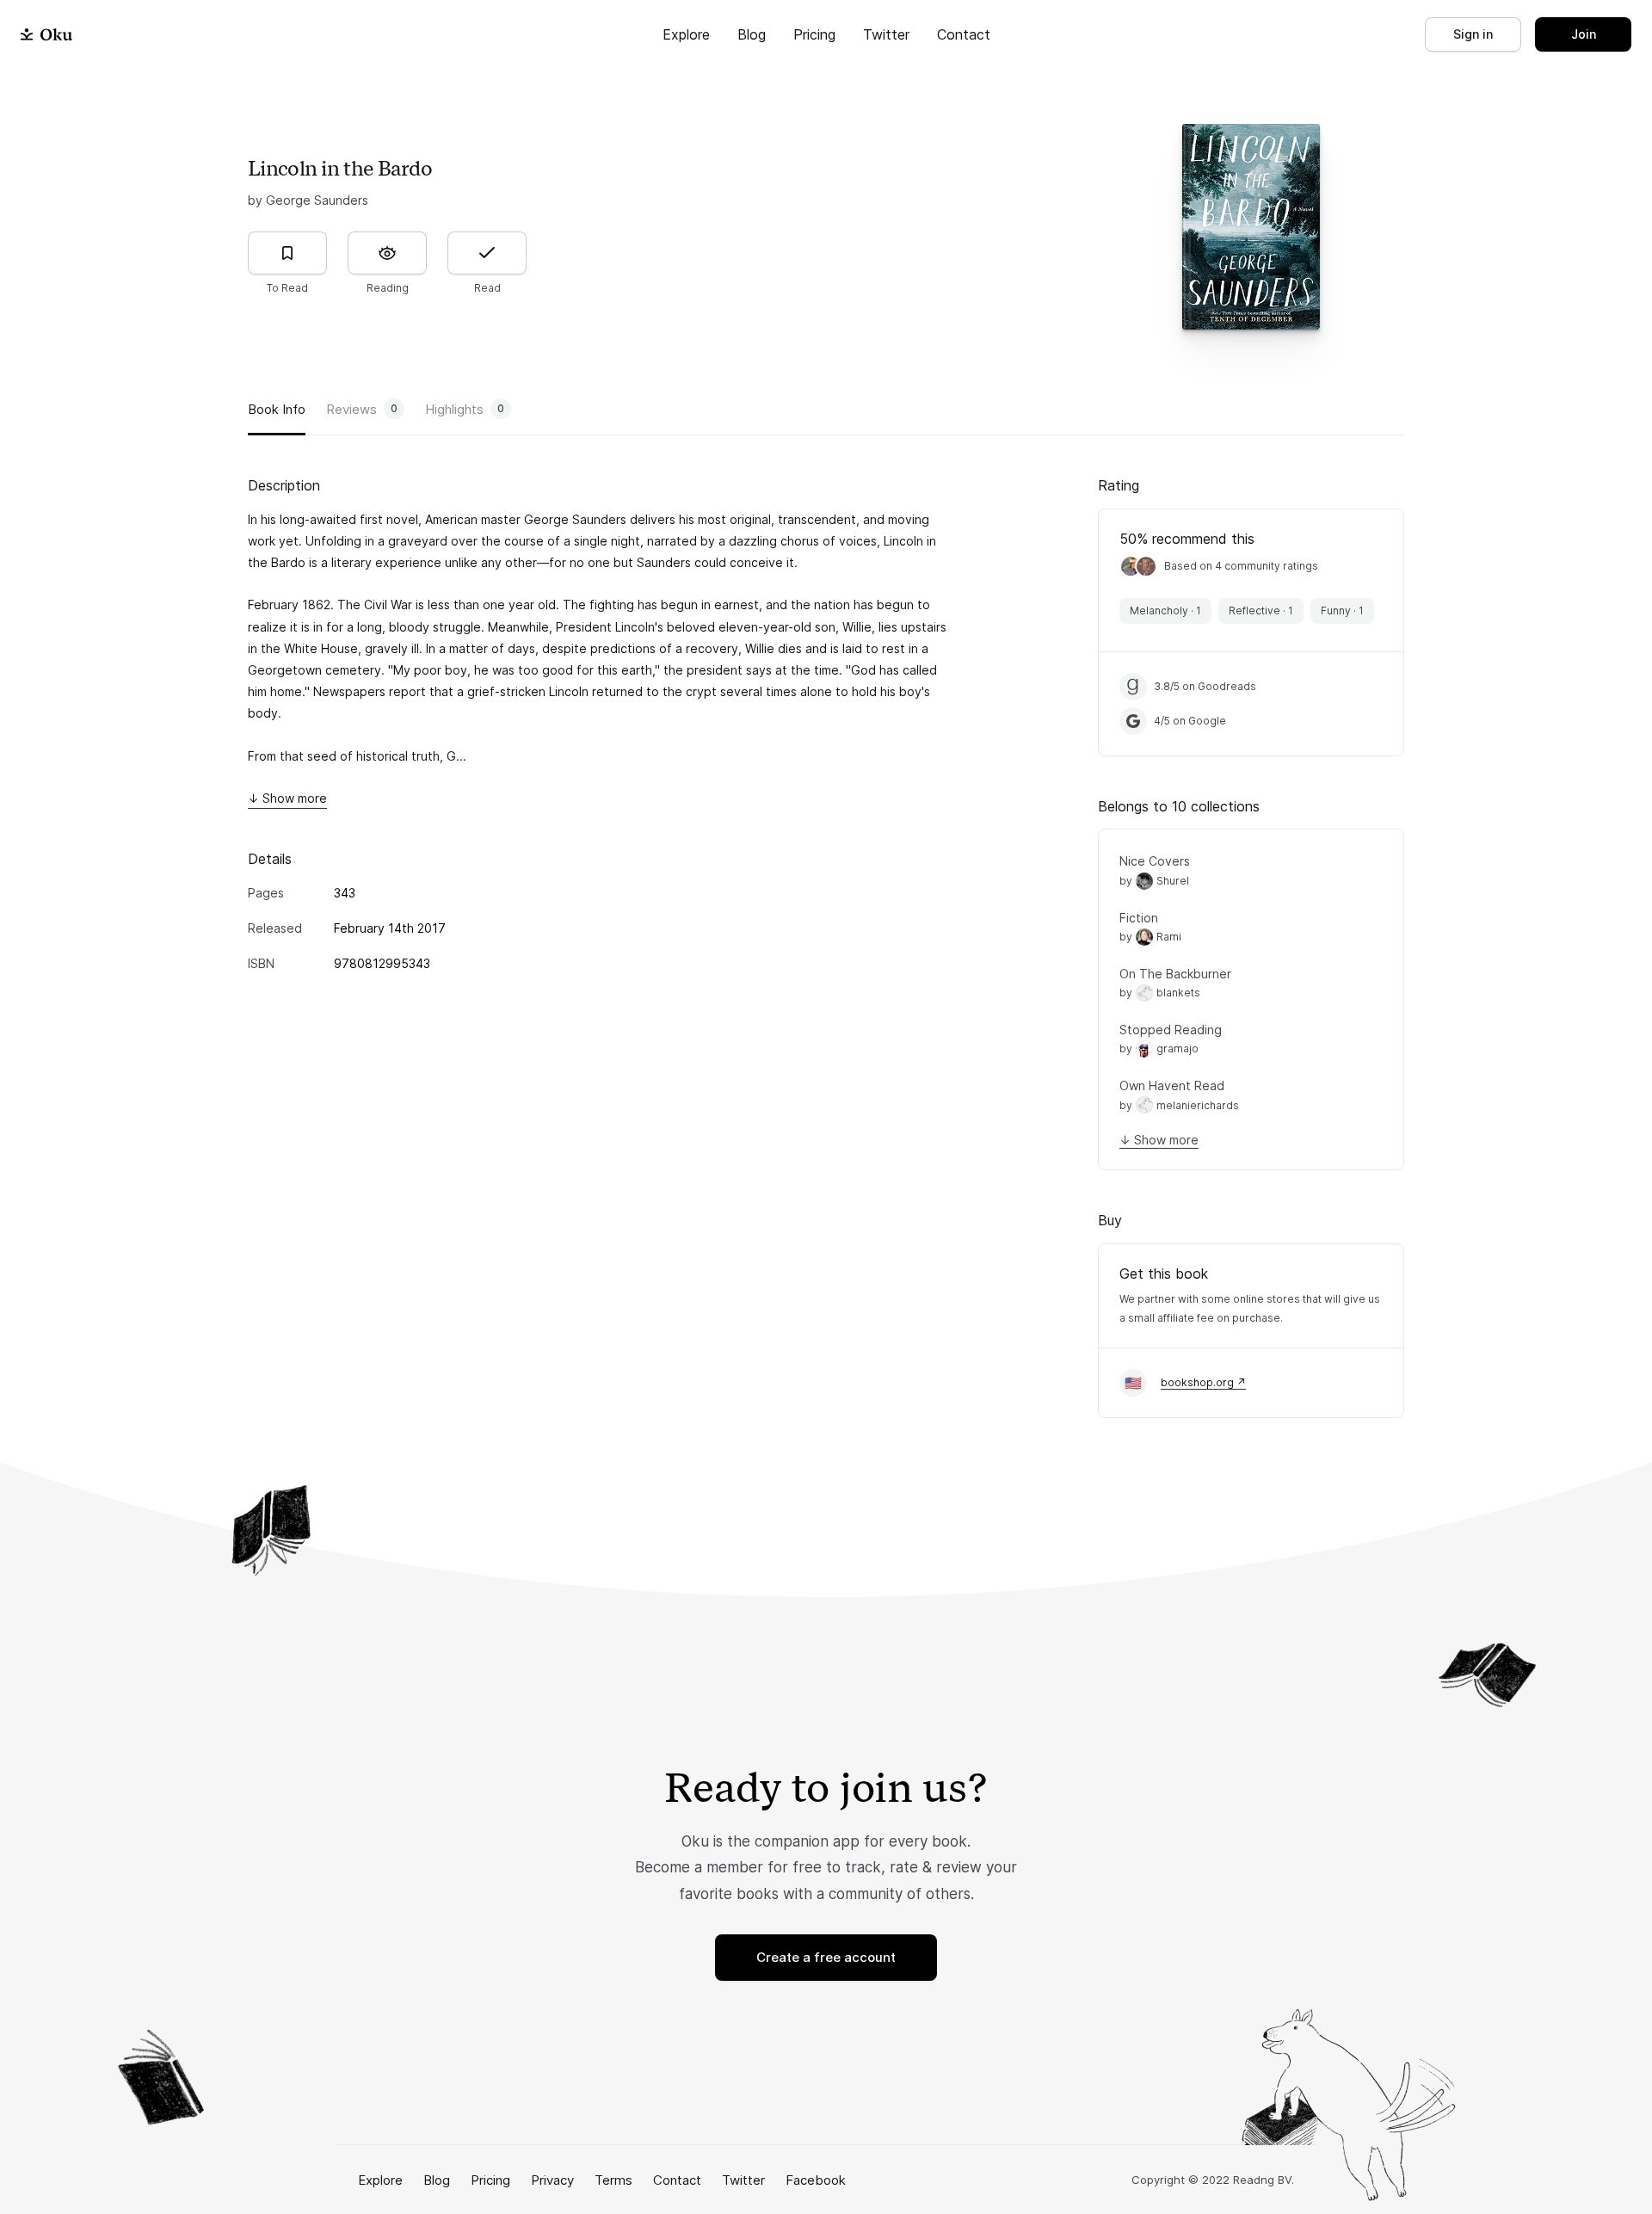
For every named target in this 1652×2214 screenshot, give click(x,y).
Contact (964, 34)
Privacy (552, 2180)
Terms (613, 2180)
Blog (752, 34)
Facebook (816, 2180)
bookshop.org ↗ (1203, 1382)
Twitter (886, 34)
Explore (686, 34)
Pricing (814, 34)
